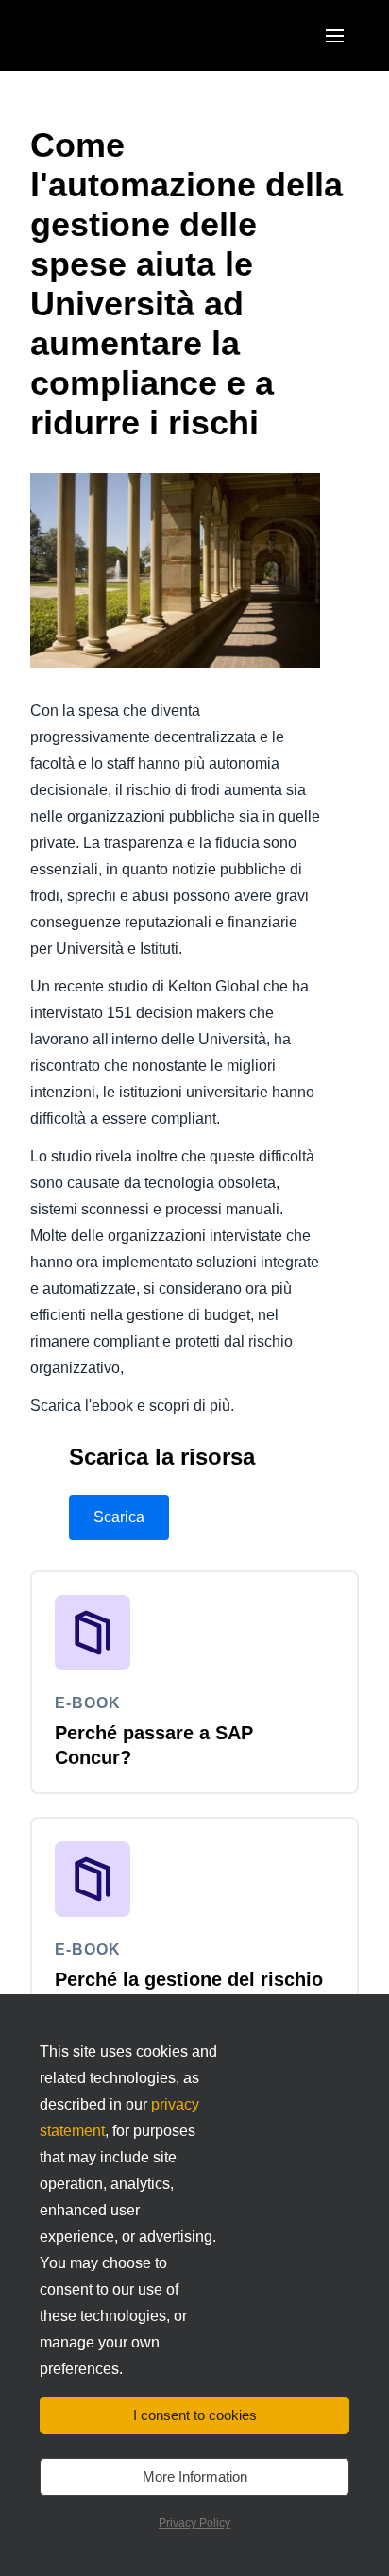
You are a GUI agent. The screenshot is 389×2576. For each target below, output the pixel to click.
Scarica (119, 1517)
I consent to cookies (195, 2415)
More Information (195, 2476)
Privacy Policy (194, 2523)
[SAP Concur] (118, 35)
